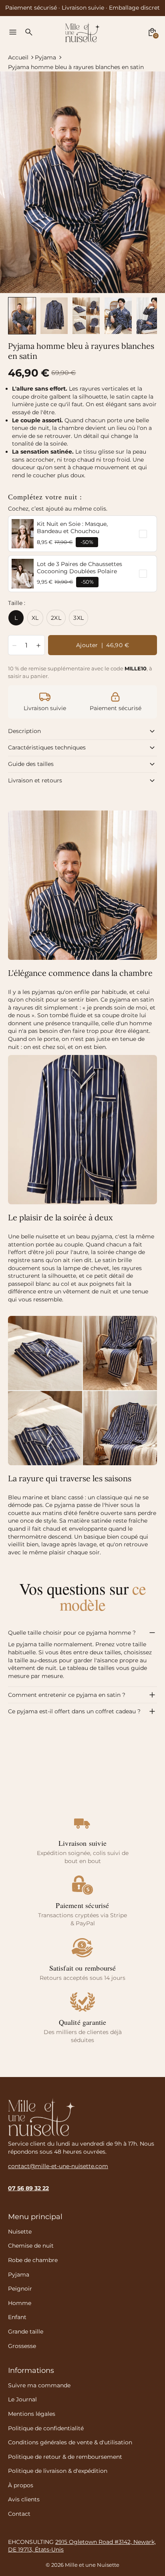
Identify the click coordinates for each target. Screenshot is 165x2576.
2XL (56, 618)
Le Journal (22, 2399)
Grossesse (22, 2346)
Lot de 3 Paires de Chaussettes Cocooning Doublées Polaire (79, 568)
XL (35, 618)
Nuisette (20, 2232)
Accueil (18, 57)
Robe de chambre (33, 2260)
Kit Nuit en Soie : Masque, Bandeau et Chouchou (72, 527)
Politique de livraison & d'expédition (58, 2471)
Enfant (17, 2317)
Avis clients (24, 2499)
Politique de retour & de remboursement (65, 2457)
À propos (21, 2485)
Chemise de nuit (31, 2246)
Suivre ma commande (39, 2385)
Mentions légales (32, 2414)
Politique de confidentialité (46, 2428)
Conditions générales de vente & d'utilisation (70, 2442)
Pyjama (45, 57)
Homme (20, 2303)
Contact (19, 2514)
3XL (78, 618)
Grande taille (26, 2332)
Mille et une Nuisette (92, 2565)
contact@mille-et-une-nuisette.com (58, 2166)
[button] (22, 316)
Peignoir (20, 2289)
